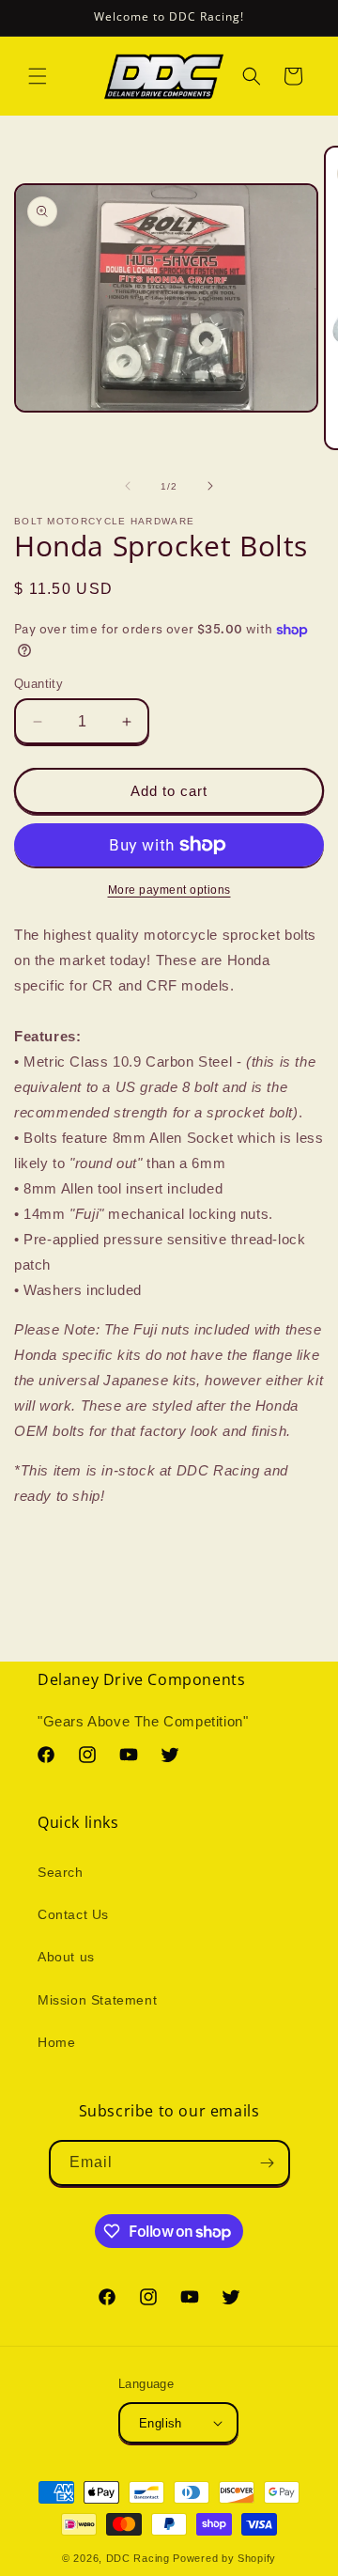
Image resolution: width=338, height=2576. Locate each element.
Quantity (38, 684)
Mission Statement (97, 2000)
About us (66, 1957)
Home (56, 2042)
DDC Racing (138, 2558)
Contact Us (73, 1914)
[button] (38, 76)
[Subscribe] (268, 2163)
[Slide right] (210, 486)
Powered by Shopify (224, 2558)
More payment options (169, 890)
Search (61, 1872)
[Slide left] (128, 486)
